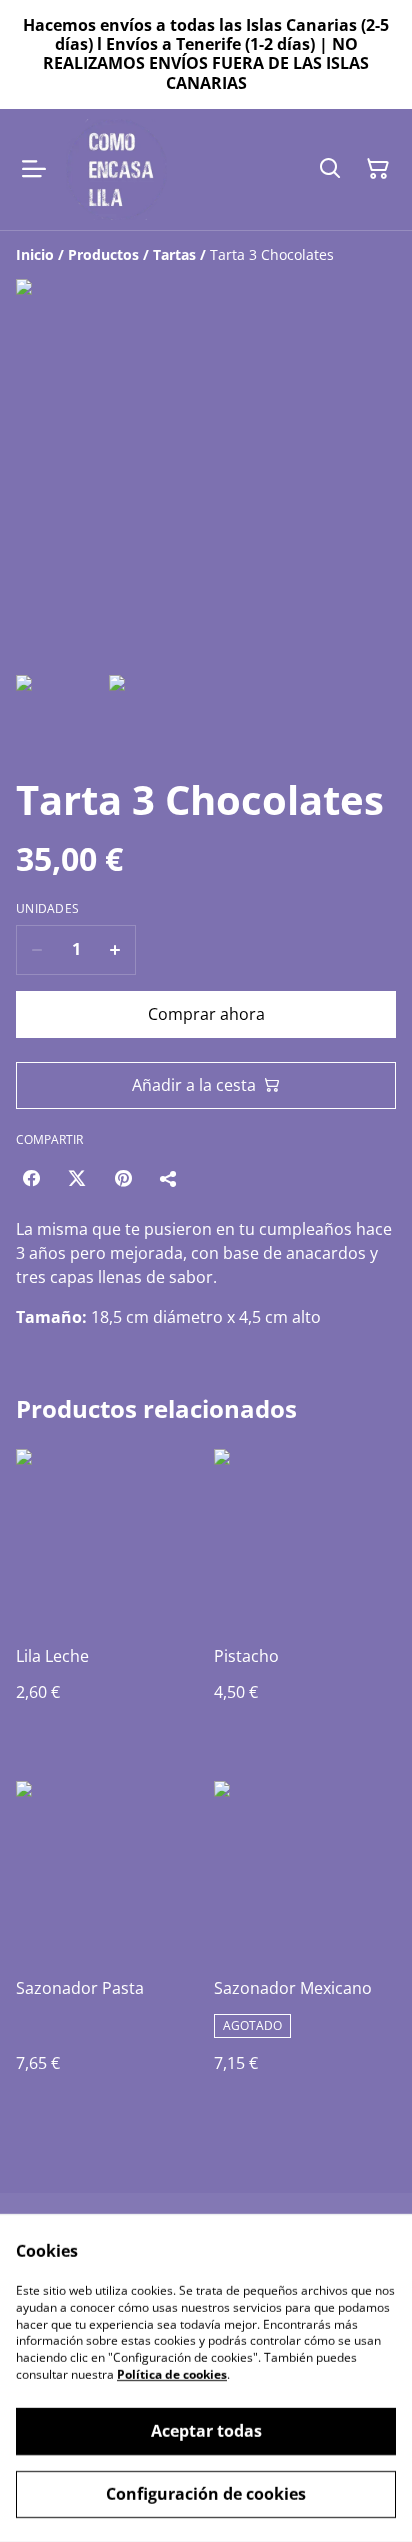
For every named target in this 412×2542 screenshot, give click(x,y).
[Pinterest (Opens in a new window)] (123, 1178)
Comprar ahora (206, 1014)
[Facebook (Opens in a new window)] (31, 1178)
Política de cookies (172, 2374)
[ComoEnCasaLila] (116, 169)
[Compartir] (169, 1178)
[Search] (330, 169)
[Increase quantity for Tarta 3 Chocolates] (115, 950)
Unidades (47, 909)
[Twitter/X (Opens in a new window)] (77, 1178)
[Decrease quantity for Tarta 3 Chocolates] (36, 950)
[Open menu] (34, 169)
